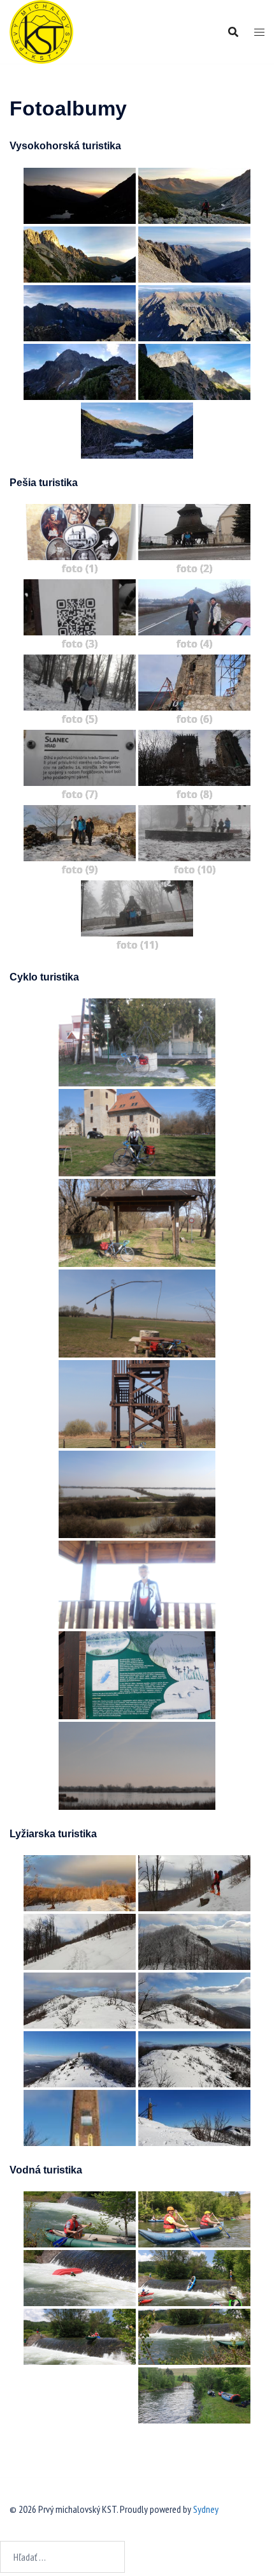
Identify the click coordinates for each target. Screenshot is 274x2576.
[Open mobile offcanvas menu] (259, 32)
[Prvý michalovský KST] (41, 31)
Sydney (206, 2509)
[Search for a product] (233, 32)
